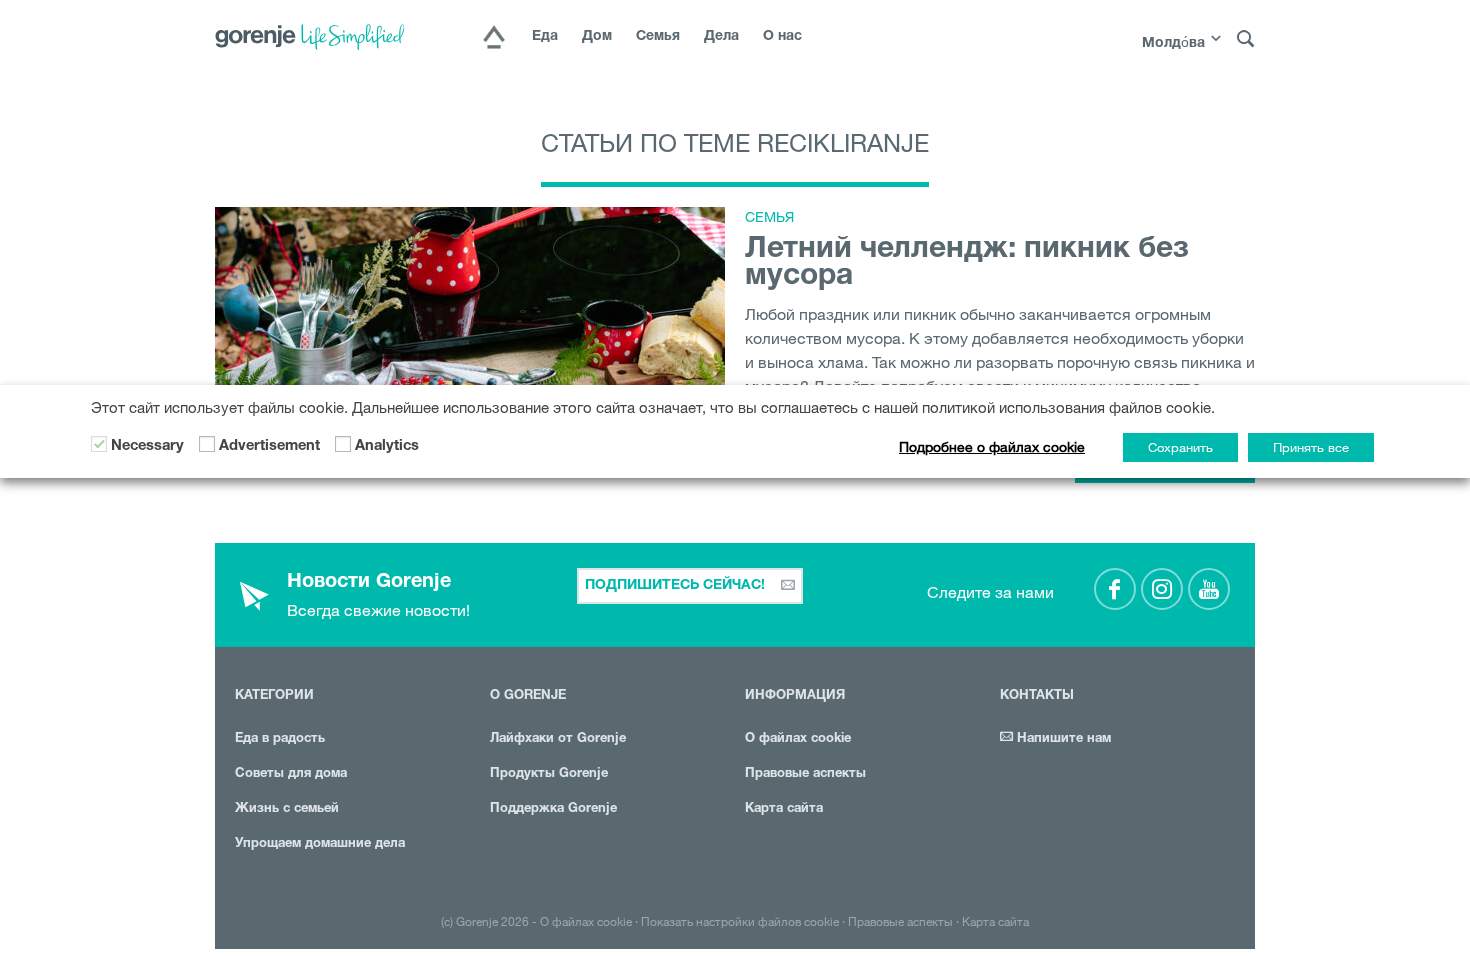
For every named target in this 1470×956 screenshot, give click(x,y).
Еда (545, 37)
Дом (597, 37)
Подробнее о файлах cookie (992, 447)
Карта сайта (784, 809)
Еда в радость (280, 739)
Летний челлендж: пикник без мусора (967, 264)
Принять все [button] (1311, 447)
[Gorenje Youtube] (1209, 589)
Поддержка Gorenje (553, 809)
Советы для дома (291, 774)
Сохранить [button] (1180, 447)
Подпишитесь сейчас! (677, 586)
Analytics (387, 447)
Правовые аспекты (805, 774)
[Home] (494, 39)
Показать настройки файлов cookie (740, 921)
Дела (721, 37)
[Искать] (1246, 39)
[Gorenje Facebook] (1115, 589)
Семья (658, 37)
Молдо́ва (1173, 44)
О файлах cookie (798, 739)
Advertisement (269, 447)
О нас (782, 37)
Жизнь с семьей (287, 809)
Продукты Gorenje (549, 774)
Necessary (147, 447)
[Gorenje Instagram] (1162, 589)
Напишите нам (1062, 739)
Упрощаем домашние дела (320, 844)
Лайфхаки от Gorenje (558, 739)
